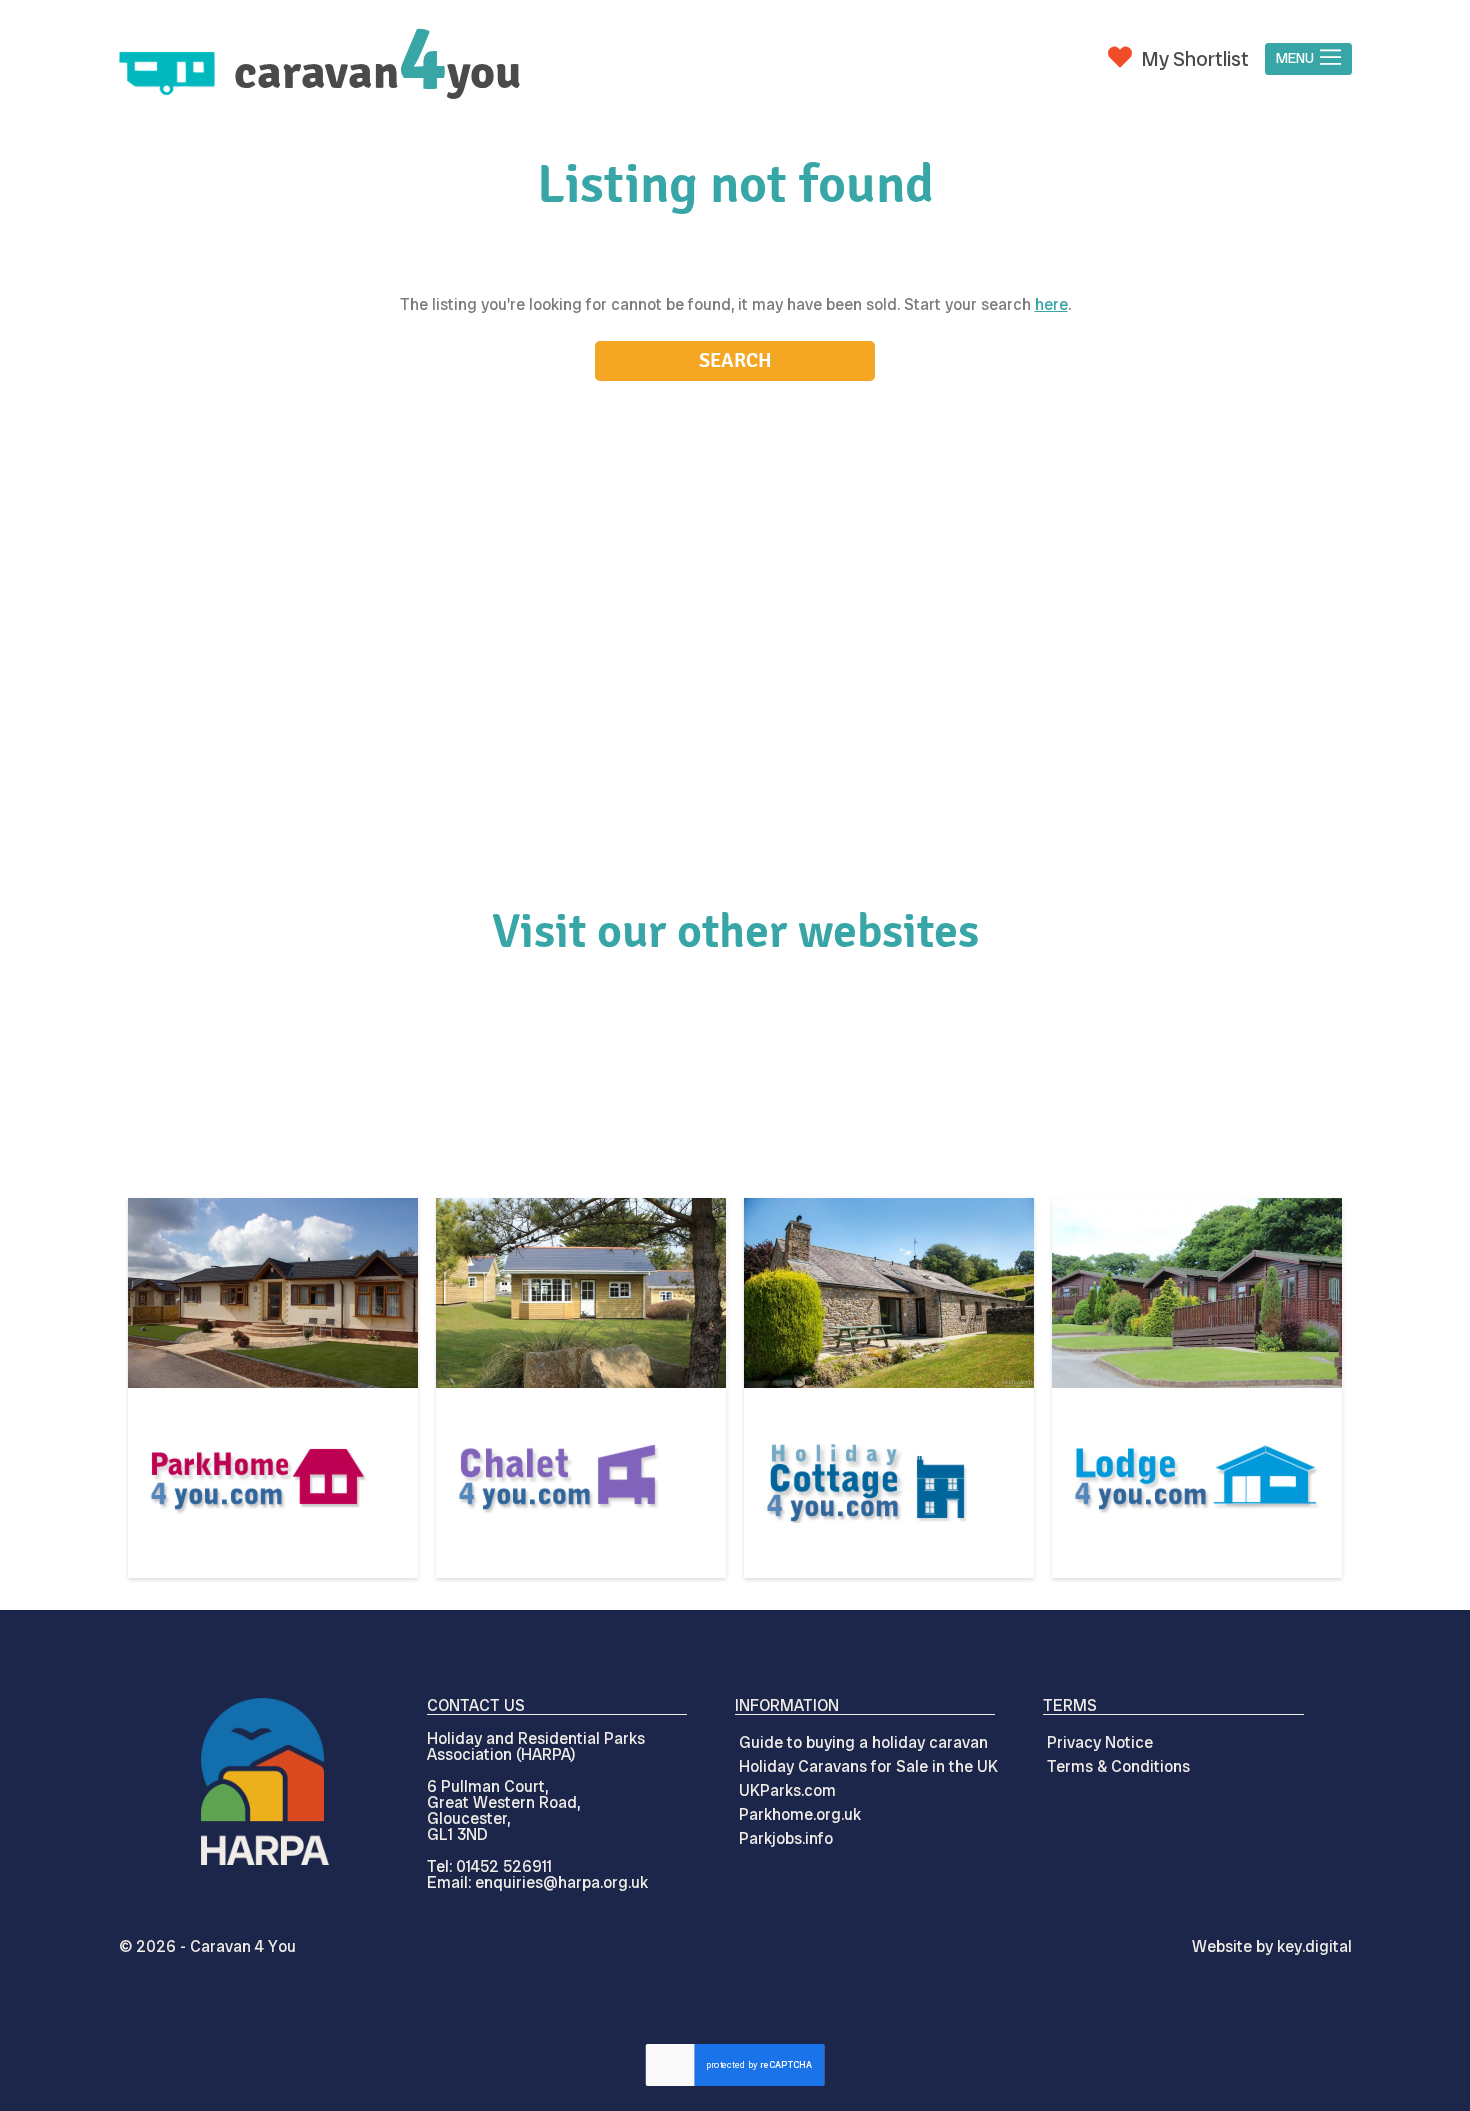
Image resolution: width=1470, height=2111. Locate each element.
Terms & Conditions (1118, 1766)
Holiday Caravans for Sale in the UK (868, 1766)
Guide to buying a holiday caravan (863, 1742)
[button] (1308, 59)
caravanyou (377, 72)
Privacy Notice (1100, 1742)
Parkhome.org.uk (800, 1814)
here (1051, 304)
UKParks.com (787, 1790)
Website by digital (1272, 1946)
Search (735, 360)
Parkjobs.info (786, 1838)
